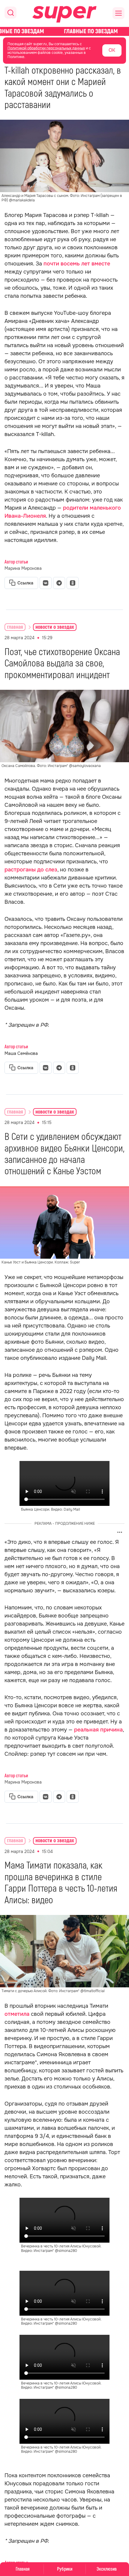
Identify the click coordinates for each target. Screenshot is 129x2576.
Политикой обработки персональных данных (46, 48)
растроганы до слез (31, 870)
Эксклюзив (107, 2569)
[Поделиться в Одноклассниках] (73, 583)
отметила (17, 2014)
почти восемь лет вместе (77, 264)
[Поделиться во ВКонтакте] (46, 583)
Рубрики (65, 2569)
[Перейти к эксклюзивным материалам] (64, 31)
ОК (112, 50)
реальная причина (98, 1730)
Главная (23, 2569)
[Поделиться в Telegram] (59, 583)
